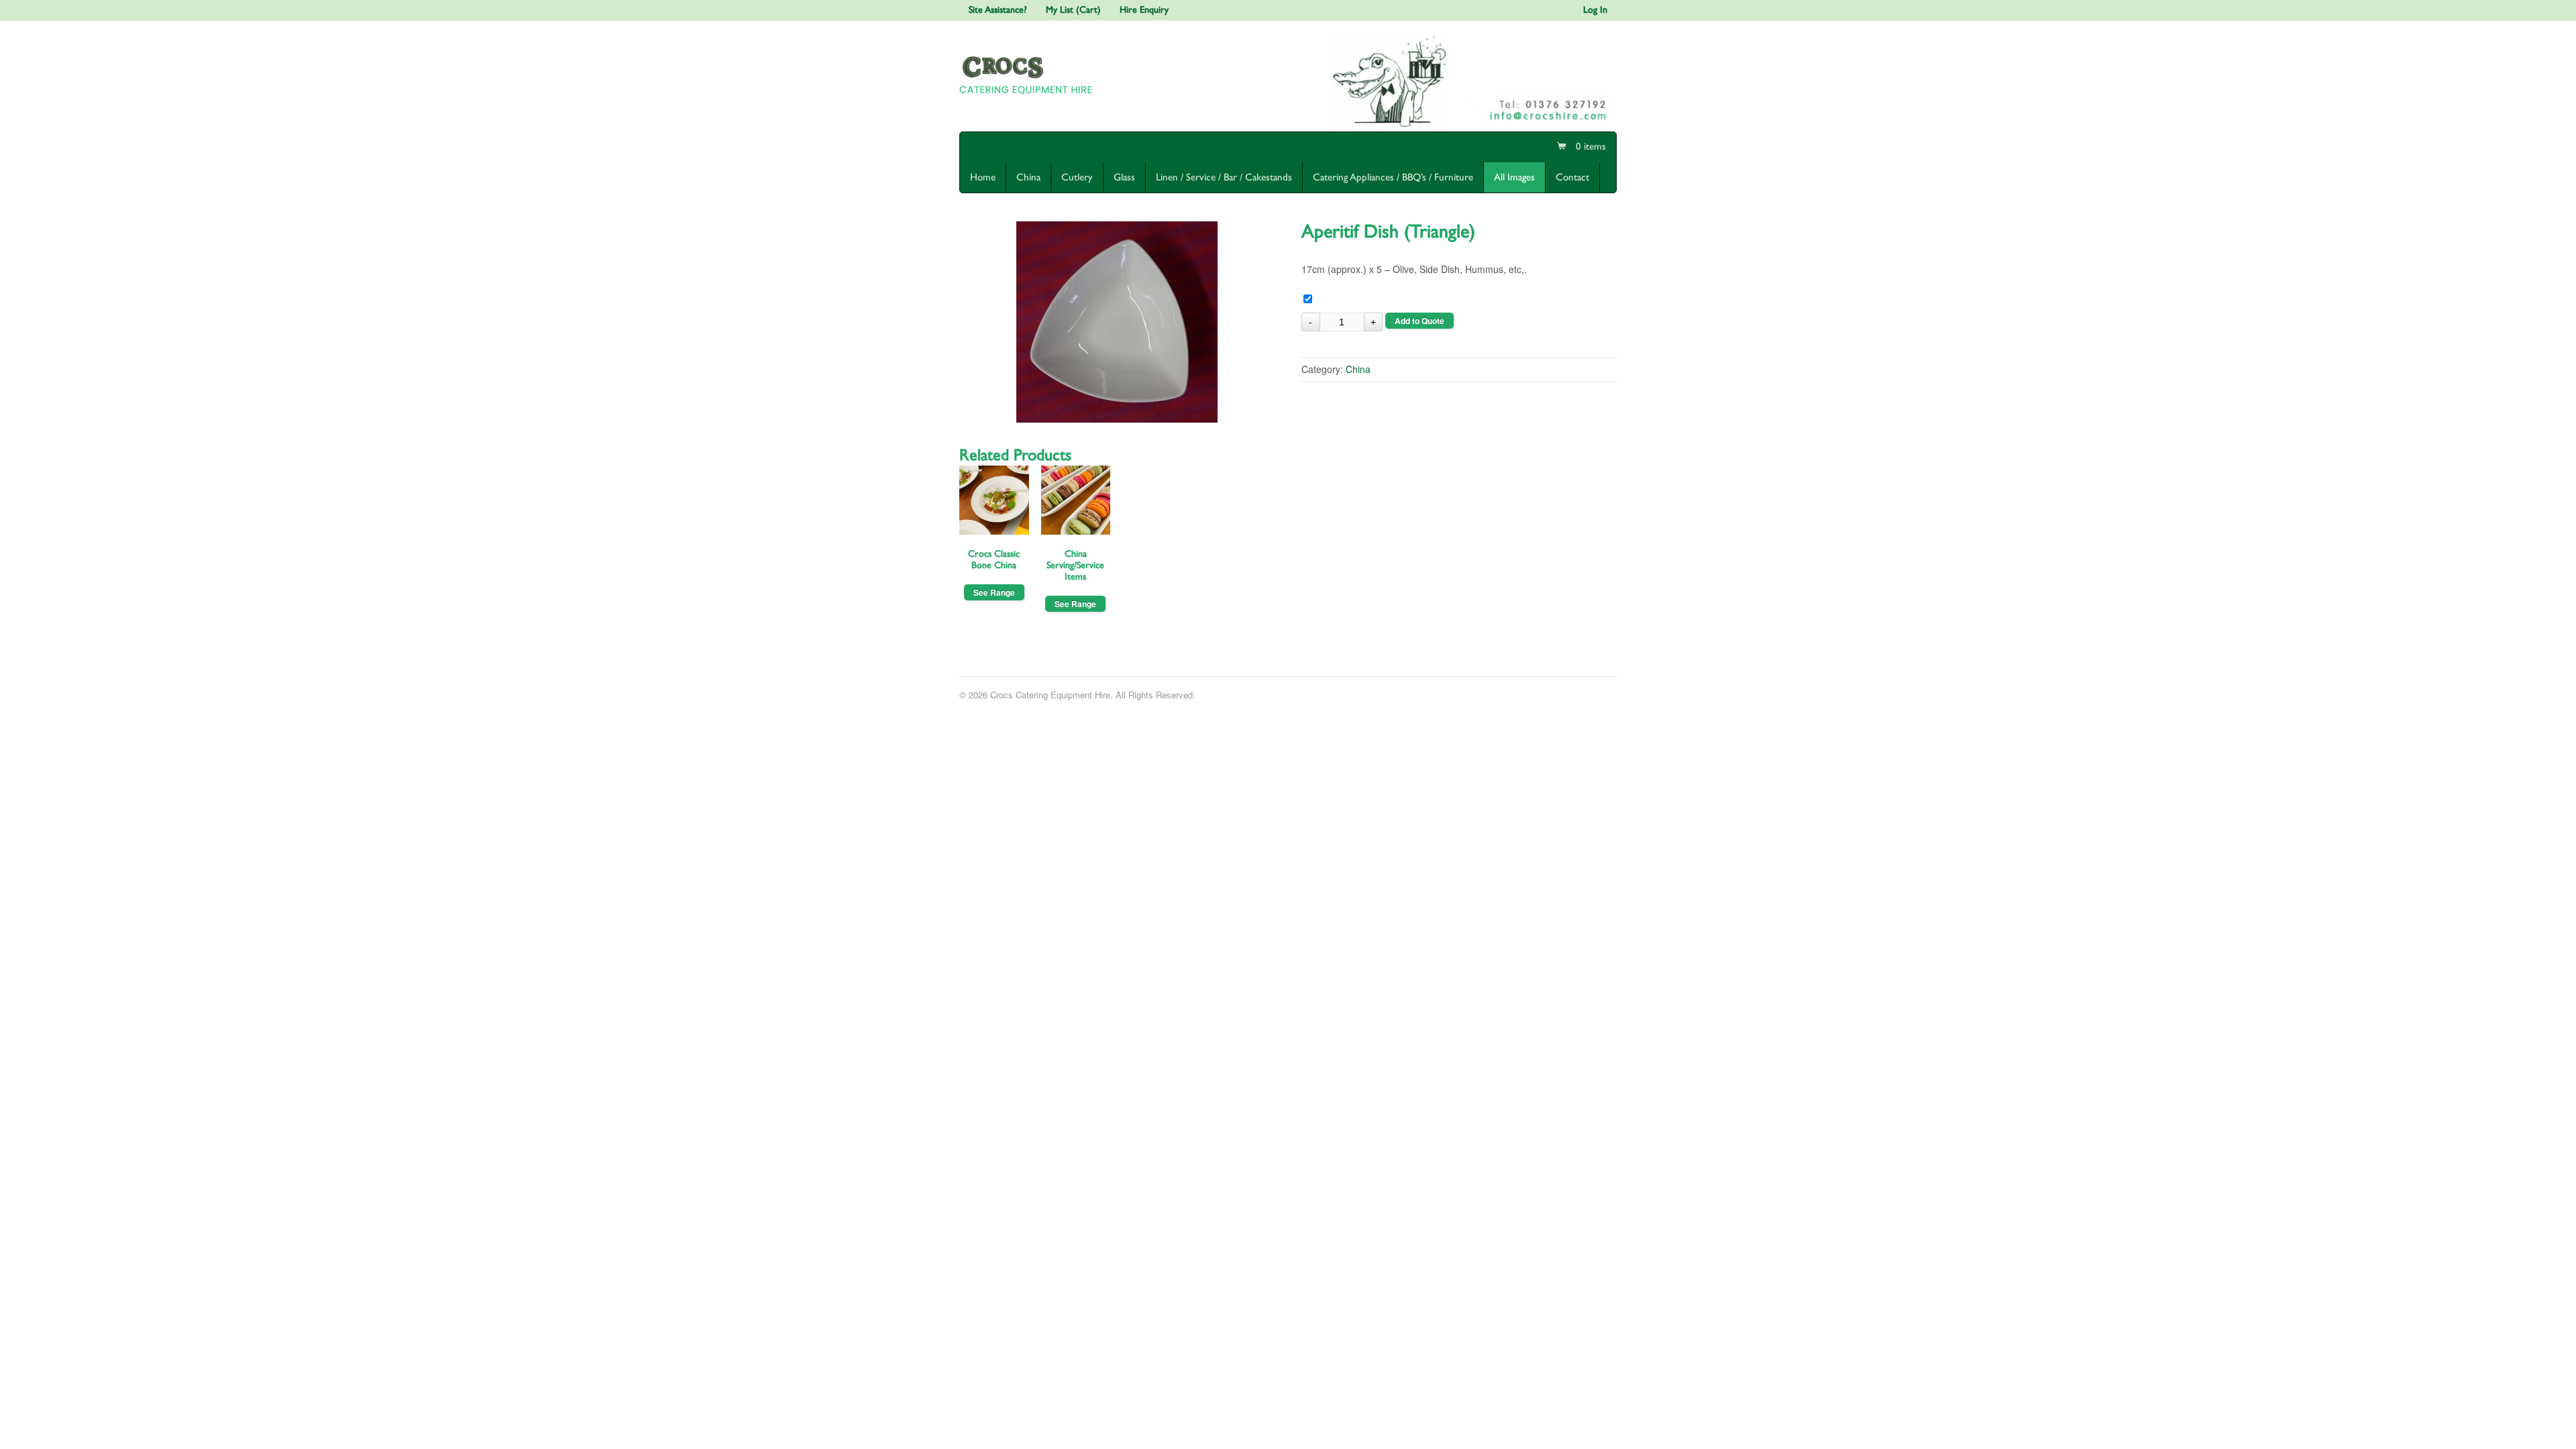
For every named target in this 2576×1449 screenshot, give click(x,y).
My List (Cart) (1073, 10)
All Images (1514, 177)
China (1028, 177)
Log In (1595, 10)
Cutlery (1077, 177)
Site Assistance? (998, 10)
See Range (994, 592)
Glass (1124, 177)
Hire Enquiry (1144, 10)
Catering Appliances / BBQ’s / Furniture (1393, 177)
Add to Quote (1419, 321)
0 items (1590, 147)
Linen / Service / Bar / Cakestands (1224, 177)
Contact (1572, 177)
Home (983, 177)
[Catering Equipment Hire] (1028, 97)
